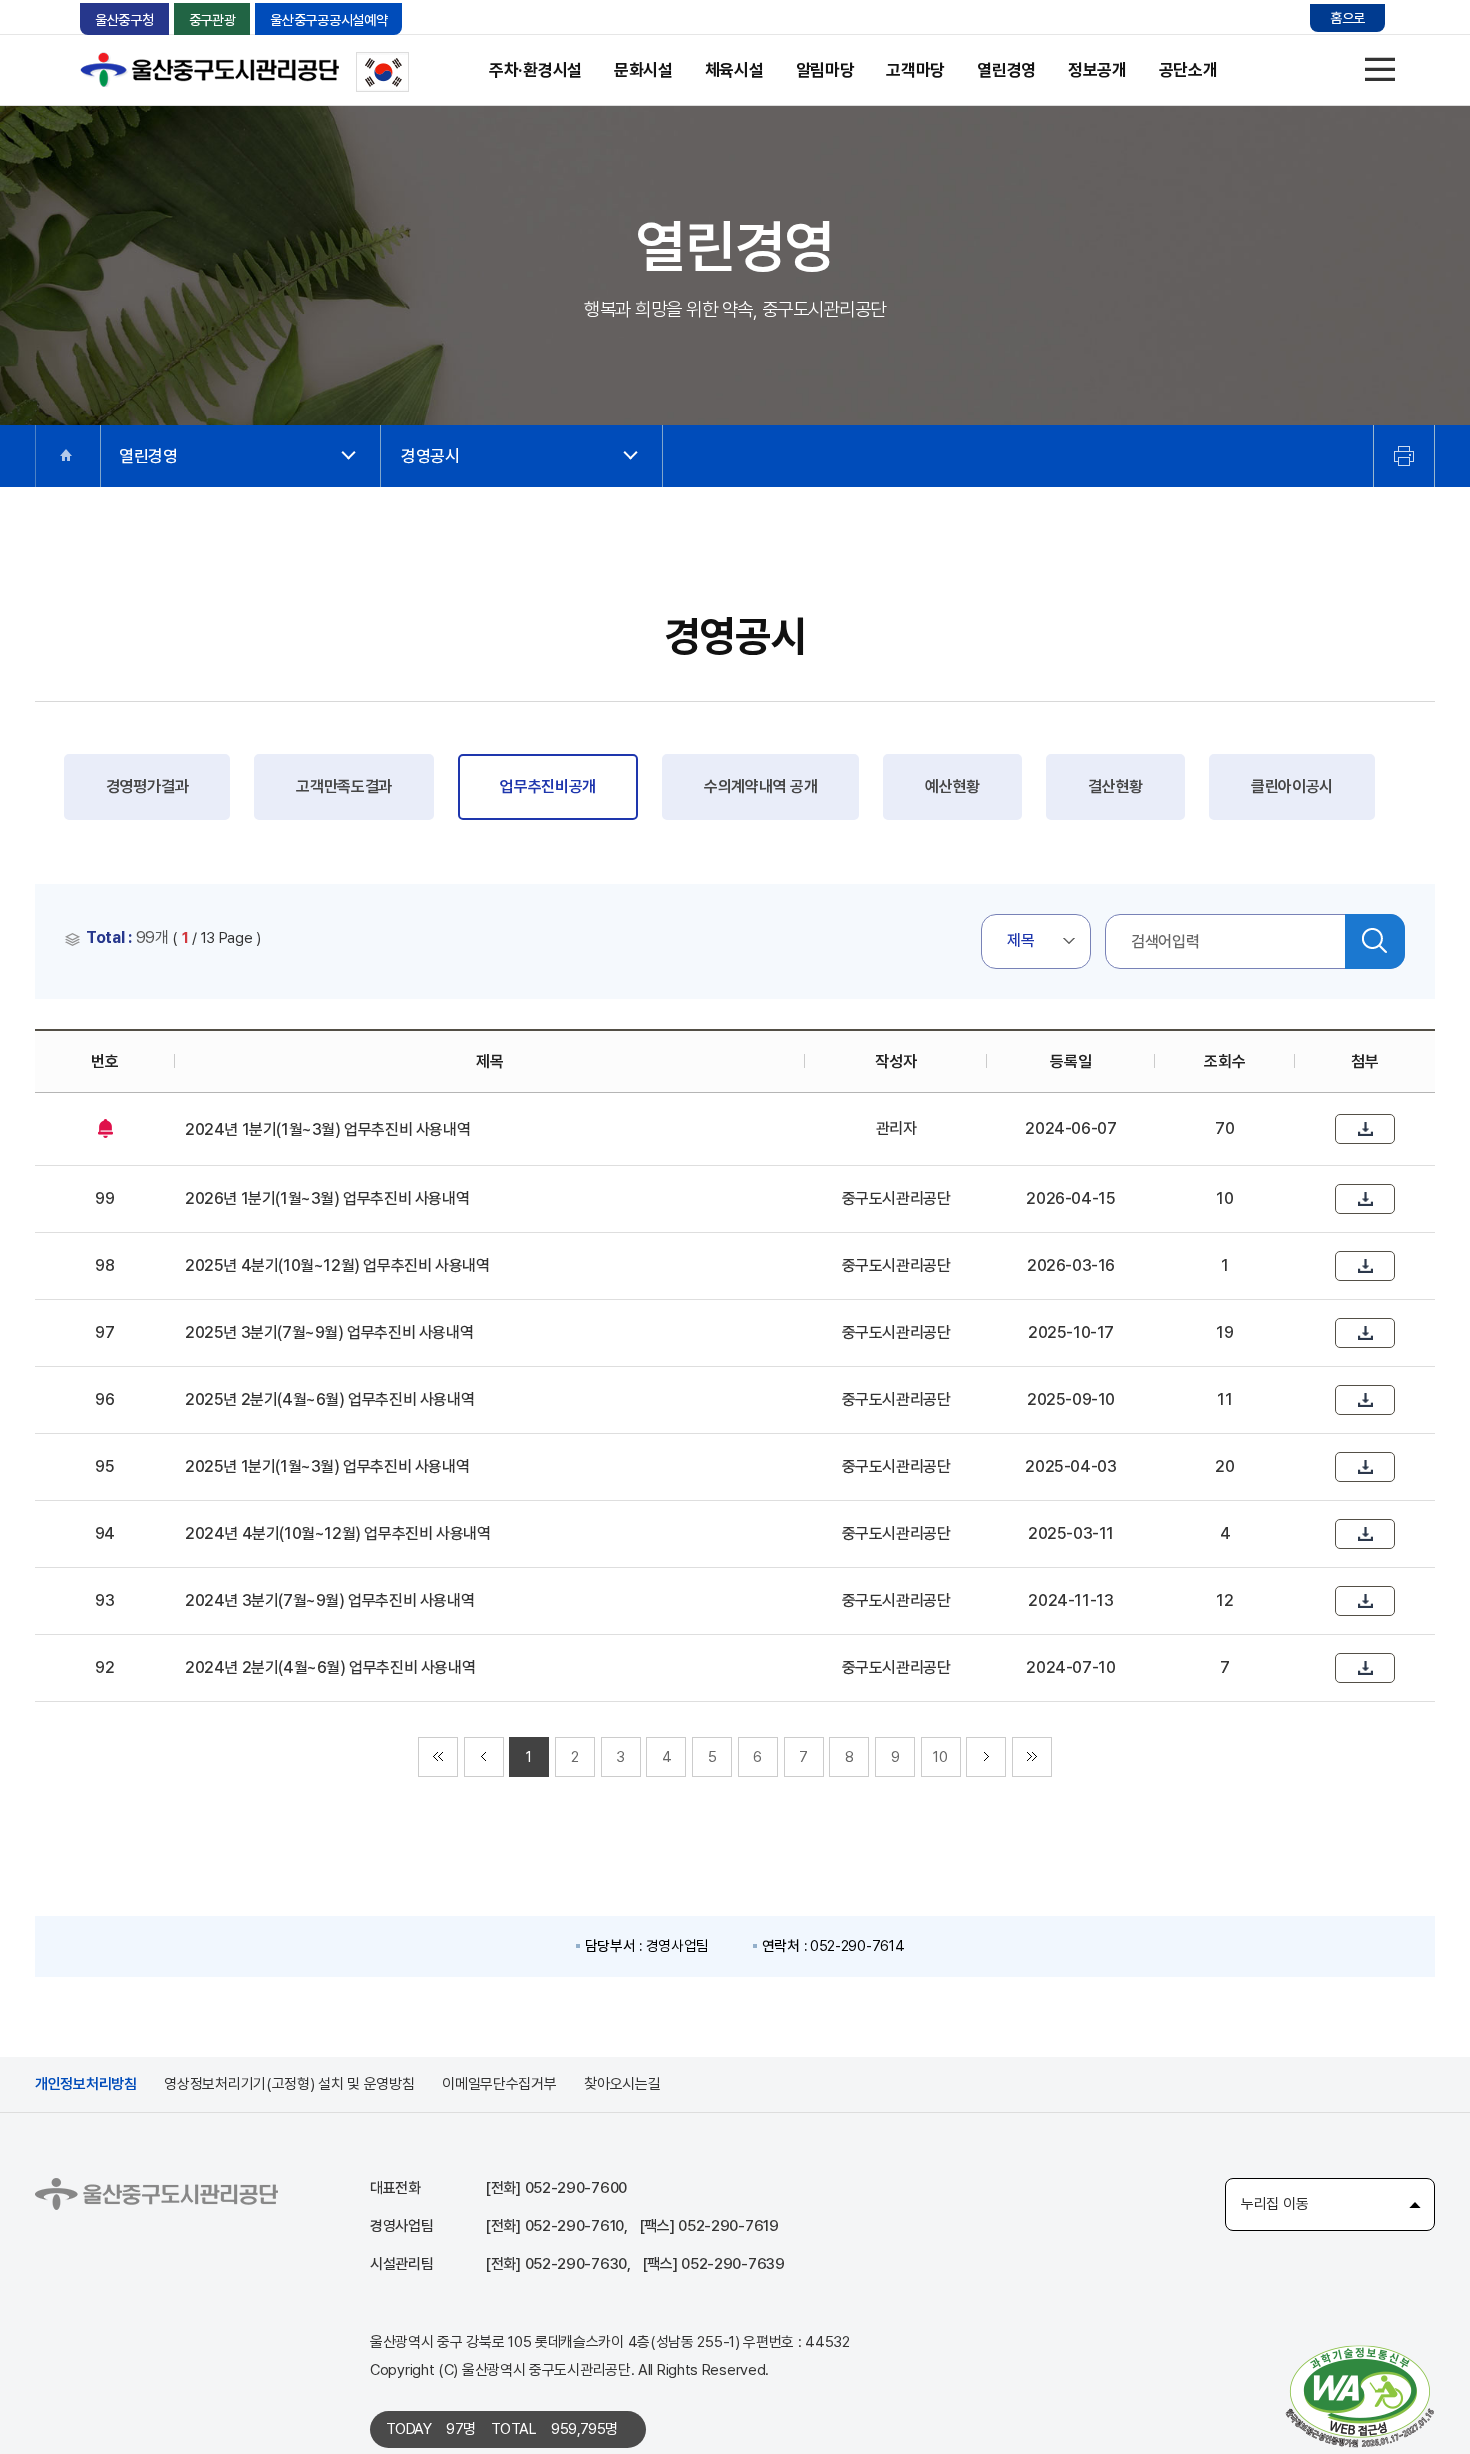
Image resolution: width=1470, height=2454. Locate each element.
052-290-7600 (576, 2188)
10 (940, 1757)
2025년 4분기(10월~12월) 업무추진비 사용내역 (337, 1265)
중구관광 (212, 20)
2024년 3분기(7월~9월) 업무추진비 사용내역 (329, 1600)
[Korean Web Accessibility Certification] (1360, 2395)
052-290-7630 (576, 2264)
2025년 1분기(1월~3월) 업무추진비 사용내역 (327, 1466)
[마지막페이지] (1032, 1757)
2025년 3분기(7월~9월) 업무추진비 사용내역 (329, 1332)
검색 (1375, 941)
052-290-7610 (574, 2226)
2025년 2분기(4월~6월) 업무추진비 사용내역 (329, 1399)
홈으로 (1347, 18)
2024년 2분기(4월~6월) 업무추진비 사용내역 (330, 1667)
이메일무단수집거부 (499, 2084)
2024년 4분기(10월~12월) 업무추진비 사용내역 (337, 1533)
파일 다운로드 (1365, 1129)
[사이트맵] (1380, 70)
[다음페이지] (986, 1757)
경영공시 (430, 456)
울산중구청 (124, 20)
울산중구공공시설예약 (328, 20)
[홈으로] (67, 456)
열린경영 (148, 456)
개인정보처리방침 (86, 2084)
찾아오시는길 (622, 2084)
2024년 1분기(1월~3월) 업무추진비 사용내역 (327, 1129)
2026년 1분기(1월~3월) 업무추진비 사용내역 (327, 1198)
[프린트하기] (1404, 456)
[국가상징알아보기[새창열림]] (382, 72)
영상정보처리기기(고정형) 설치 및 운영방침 (289, 2084)
